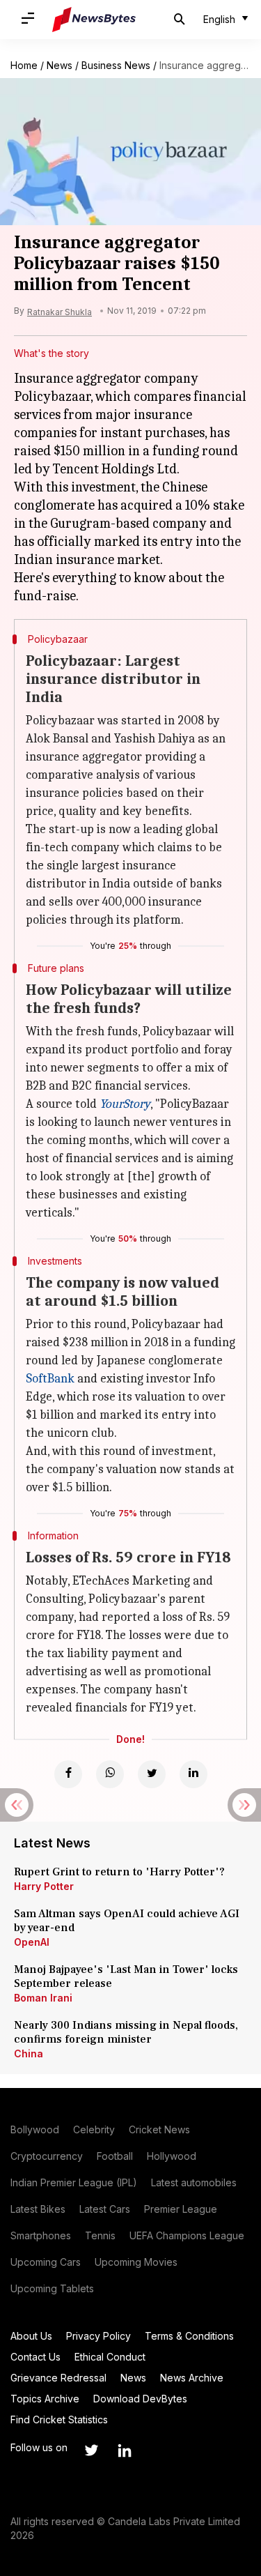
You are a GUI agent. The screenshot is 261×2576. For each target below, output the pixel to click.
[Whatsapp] (110, 1774)
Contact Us (35, 2357)
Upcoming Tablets (52, 2288)
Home (24, 65)
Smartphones (41, 2235)
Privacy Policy (98, 2336)
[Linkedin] (193, 1774)
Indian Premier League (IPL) (74, 2182)
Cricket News (159, 2129)
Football (115, 2156)
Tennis (100, 2235)
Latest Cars (105, 2209)
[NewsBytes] (94, 20)
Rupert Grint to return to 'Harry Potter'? (119, 1872)
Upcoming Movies (136, 2262)
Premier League (181, 2209)
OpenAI (32, 1942)
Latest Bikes (38, 2209)
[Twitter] (152, 1774)
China (29, 2053)
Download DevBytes (140, 2399)
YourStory (125, 1104)
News (60, 65)
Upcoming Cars (46, 2262)
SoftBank (50, 1379)
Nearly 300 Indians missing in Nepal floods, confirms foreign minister (126, 2032)
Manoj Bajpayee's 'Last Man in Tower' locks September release (126, 1976)
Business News (116, 65)
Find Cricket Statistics (59, 2419)
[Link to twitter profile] (91, 2451)
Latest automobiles (194, 2182)
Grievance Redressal (58, 2378)
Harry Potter (44, 1886)
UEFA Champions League (187, 2235)
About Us (31, 2336)
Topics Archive (45, 2399)
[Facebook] (68, 1774)
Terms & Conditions (189, 2336)
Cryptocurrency (47, 2156)
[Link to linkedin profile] (125, 2451)
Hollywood (172, 2156)
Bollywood (35, 2129)
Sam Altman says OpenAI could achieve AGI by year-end (127, 1921)
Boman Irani (43, 1998)
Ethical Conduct (110, 2357)
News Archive (192, 2378)
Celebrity (94, 2129)
